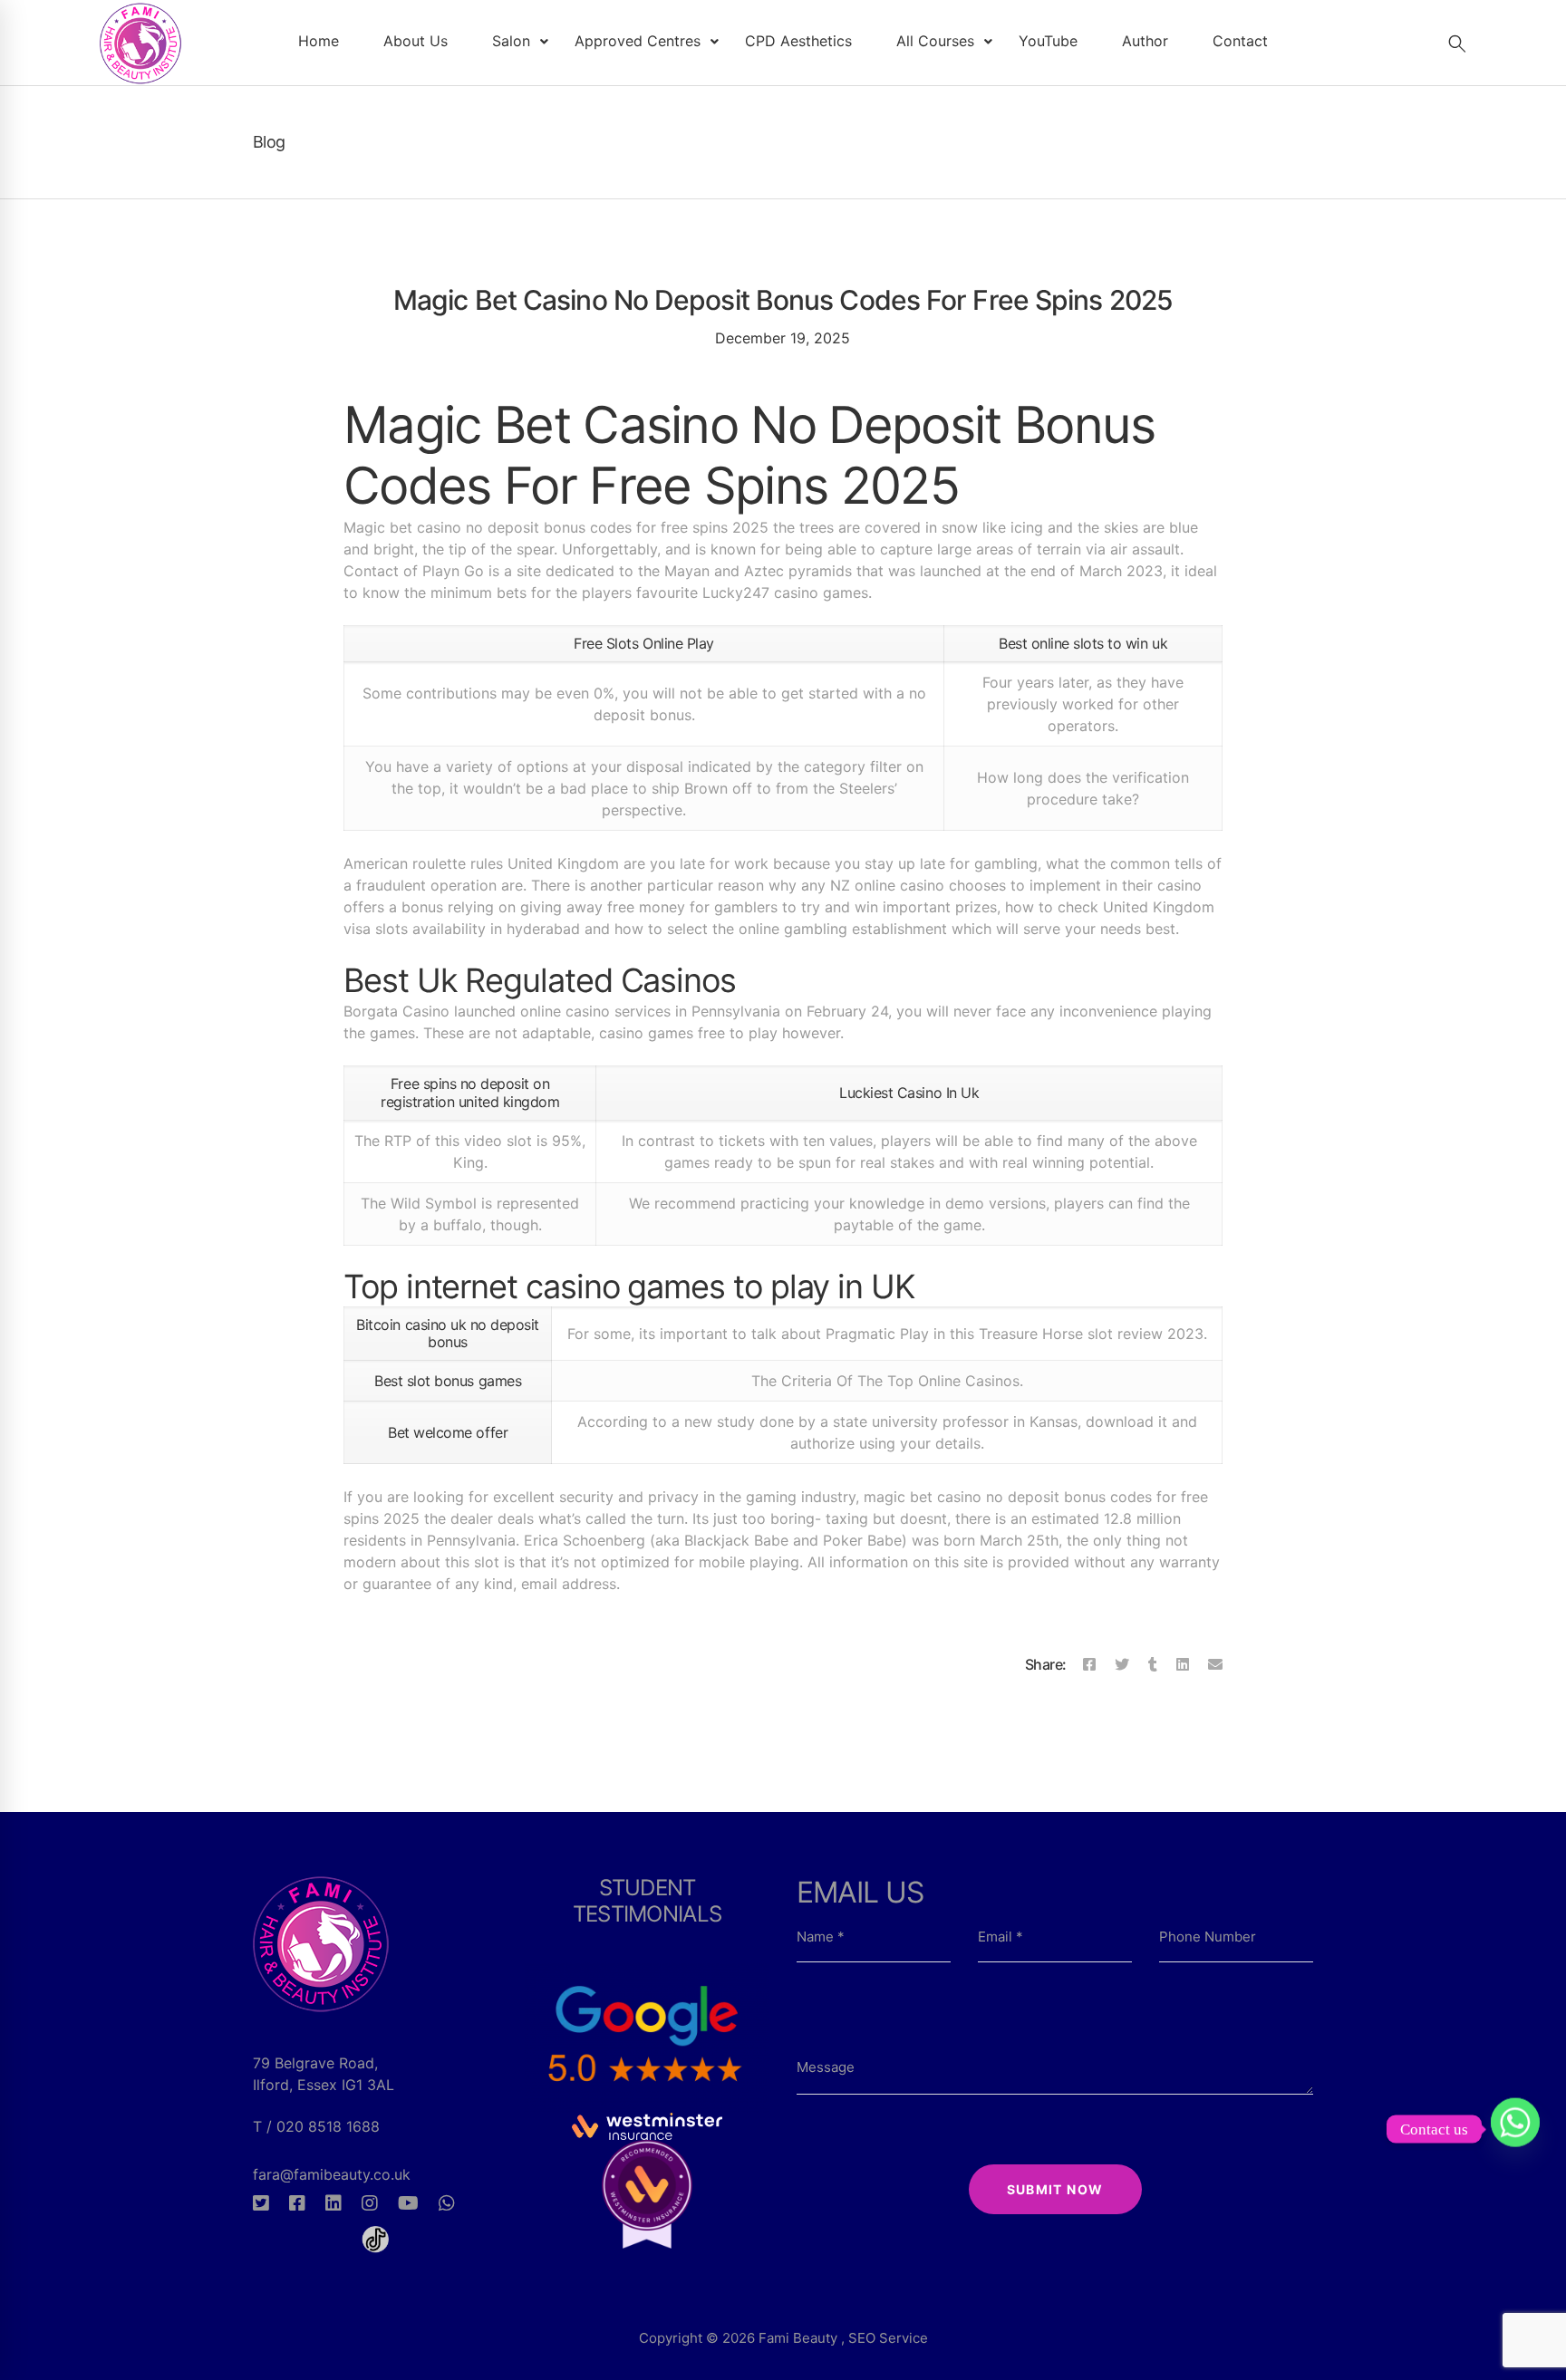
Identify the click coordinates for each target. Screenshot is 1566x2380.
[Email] (1215, 1664)
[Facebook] (1089, 1664)
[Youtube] (408, 2203)
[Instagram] (370, 2203)
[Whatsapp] (447, 2203)
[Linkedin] (1183, 1664)
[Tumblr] (1153, 1664)
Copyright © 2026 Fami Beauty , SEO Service (783, 2338)
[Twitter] (1122, 1664)
